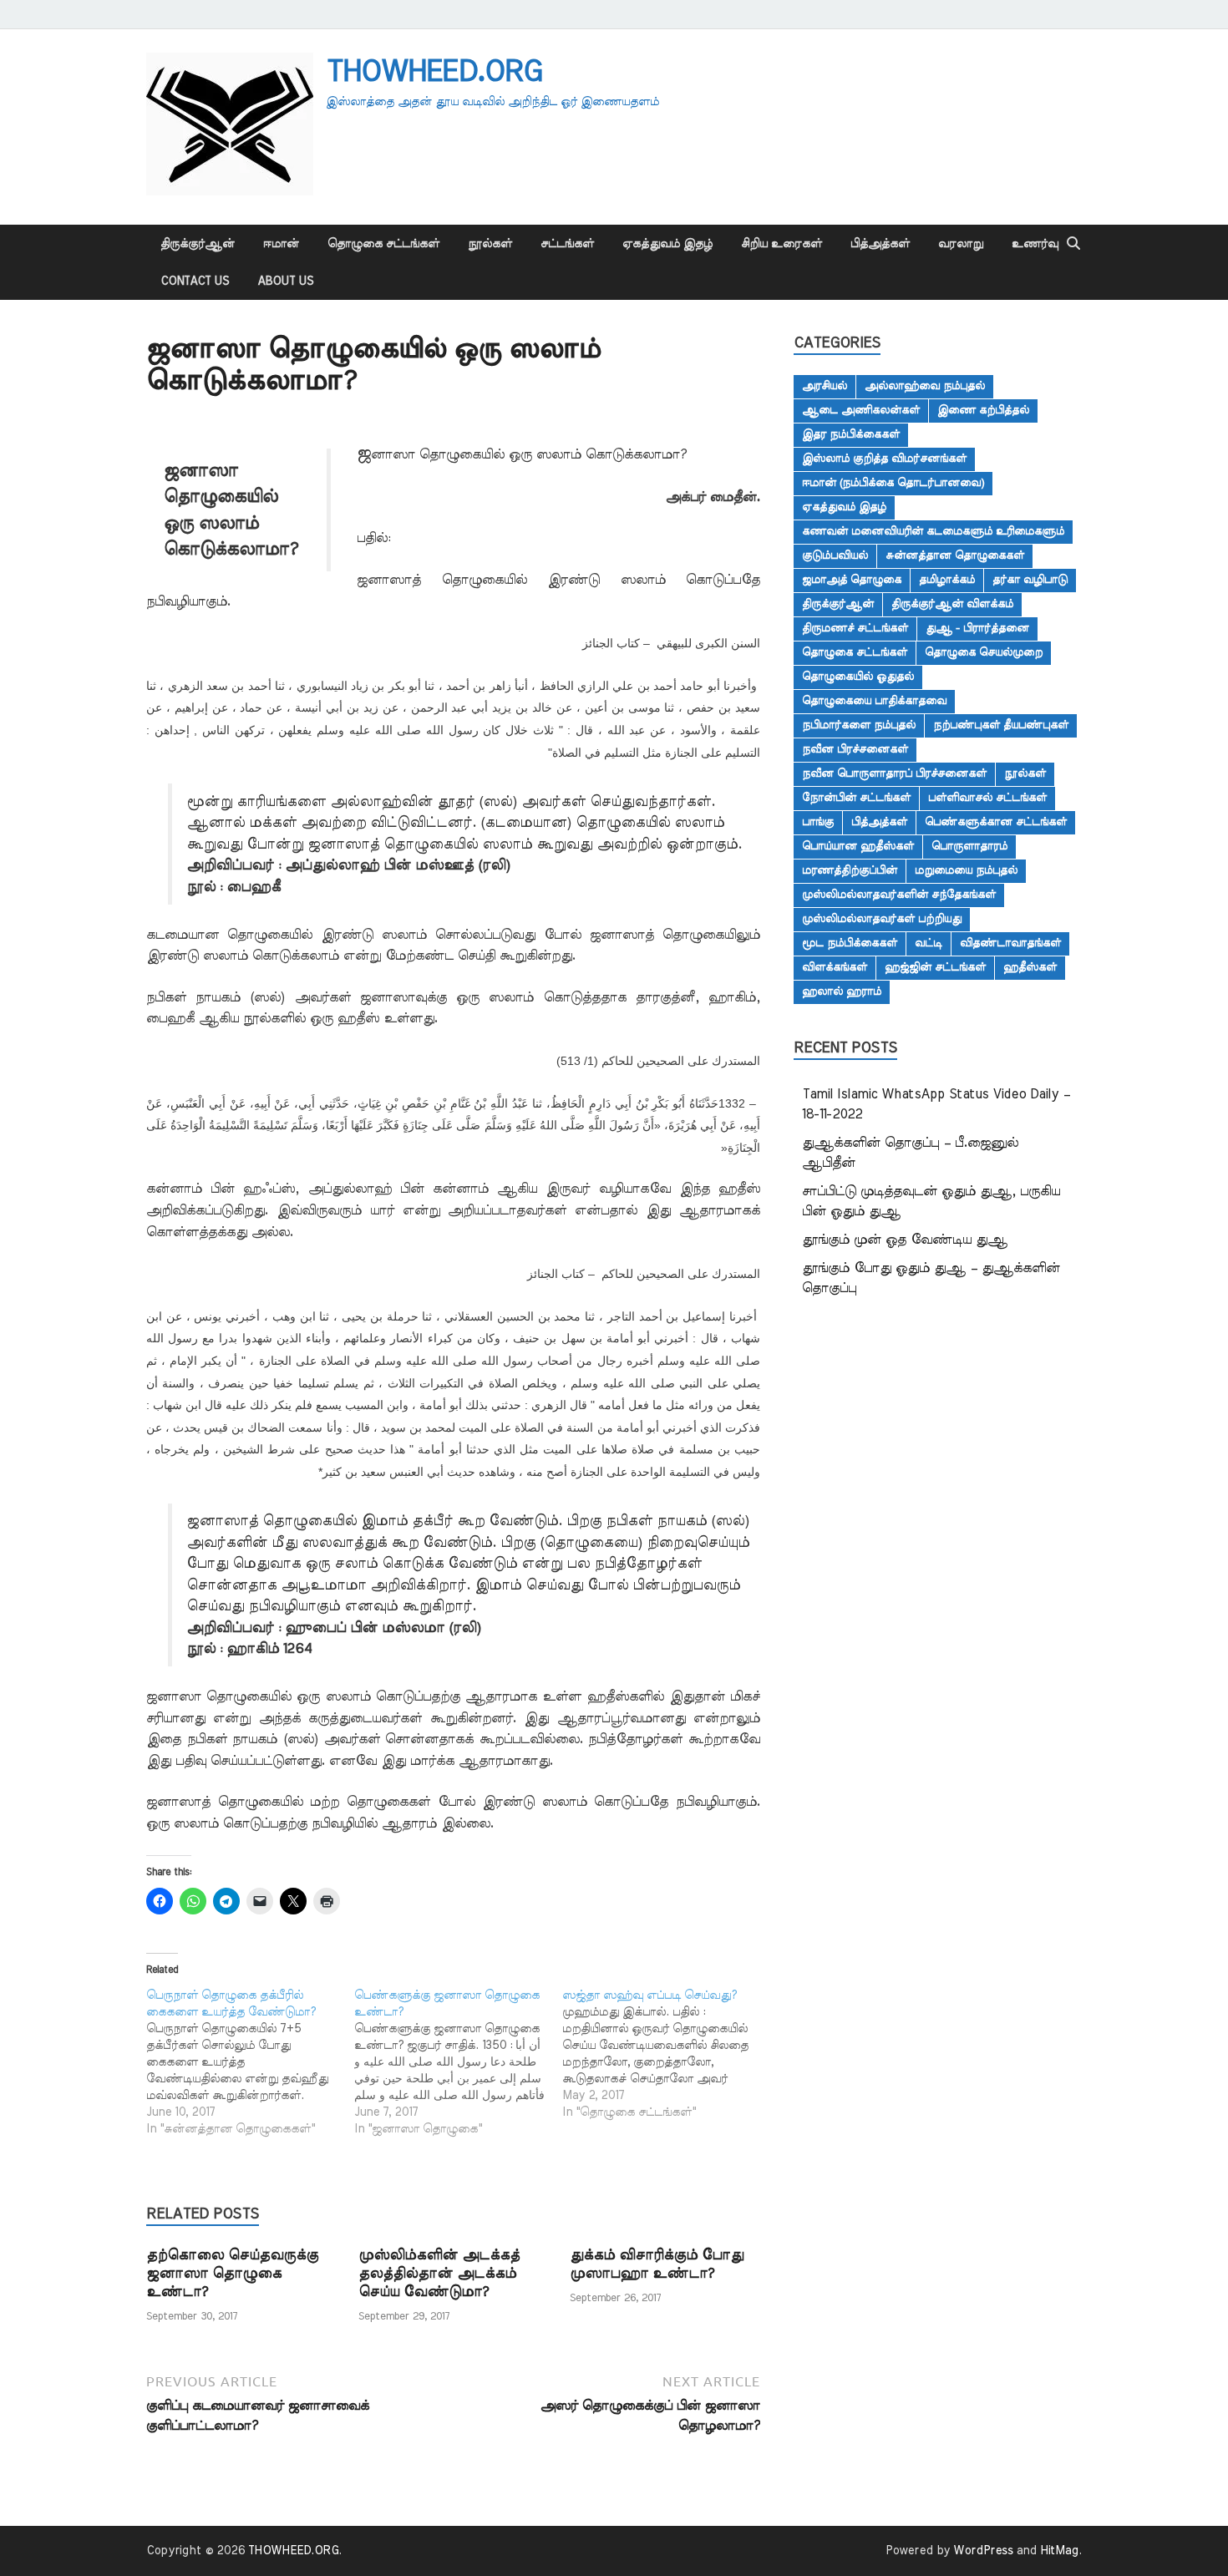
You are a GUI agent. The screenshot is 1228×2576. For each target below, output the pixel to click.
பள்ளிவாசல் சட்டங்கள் (987, 798)
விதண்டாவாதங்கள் (1010, 943)
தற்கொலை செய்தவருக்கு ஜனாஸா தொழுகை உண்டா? (232, 2273)
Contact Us (195, 281)
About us (285, 281)
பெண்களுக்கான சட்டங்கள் (996, 822)
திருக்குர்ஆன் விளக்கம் (952, 604)
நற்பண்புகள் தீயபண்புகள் (1001, 725)
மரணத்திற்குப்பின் (850, 870)
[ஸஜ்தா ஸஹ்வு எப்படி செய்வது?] (666, 2054)
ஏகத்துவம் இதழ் (667, 244)
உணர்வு (1035, 244)
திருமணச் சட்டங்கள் (855, 628)
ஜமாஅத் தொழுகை (852, 580)
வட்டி (929, 943)
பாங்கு (818, 822)
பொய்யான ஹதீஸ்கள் (858, 846)
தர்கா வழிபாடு (1030, 580)
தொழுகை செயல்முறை (984, 652)
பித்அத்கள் (880, 244)
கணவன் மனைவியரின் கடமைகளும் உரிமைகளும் (933, 531)
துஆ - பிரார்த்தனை (977, 628)
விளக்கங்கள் (835, 967)
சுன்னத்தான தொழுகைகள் (955, 555)
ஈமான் (281, 244)
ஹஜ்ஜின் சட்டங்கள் (935, 967)
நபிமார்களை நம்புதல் (859, 725)
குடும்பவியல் (835, 555)
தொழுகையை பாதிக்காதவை (874, 701)
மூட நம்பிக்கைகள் (850, 943)
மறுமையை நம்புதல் (966, 870)
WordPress (983, 2551)
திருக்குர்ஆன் (198, 244)
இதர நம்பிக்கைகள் (851, 434)
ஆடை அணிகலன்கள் (861, 410)
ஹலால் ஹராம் (842, 991)
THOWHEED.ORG (434, 72)
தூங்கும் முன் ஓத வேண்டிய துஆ (905, 1240)
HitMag (1059, 2551)
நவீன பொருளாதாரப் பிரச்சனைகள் (894, 773)
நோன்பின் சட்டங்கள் (856, 798)
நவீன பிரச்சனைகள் (855, 749)
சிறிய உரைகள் (781, 244)
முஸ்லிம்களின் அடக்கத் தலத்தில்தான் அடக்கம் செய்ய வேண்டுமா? (439, 2273)
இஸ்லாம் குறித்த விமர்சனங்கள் (884, 459)
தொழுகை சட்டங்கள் (383, 244)
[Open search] (1073, 244)
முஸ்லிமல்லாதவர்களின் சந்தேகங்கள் (899, 895)
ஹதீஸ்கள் (1030, 967)
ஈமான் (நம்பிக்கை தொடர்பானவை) (893, 483)
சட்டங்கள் (567, 244)
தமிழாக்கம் (947, 580)
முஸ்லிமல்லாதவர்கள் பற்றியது (882, 919)
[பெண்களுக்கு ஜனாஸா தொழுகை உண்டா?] (458, 2062)
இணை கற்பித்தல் (983, 410)
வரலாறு (961, 244)
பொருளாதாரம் (969, 846)
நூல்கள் (490, 244)
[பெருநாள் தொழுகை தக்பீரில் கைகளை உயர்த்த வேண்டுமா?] (250, 2062)
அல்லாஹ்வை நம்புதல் (925, 386)
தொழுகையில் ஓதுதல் (858, 677)
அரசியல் (825, 386)
